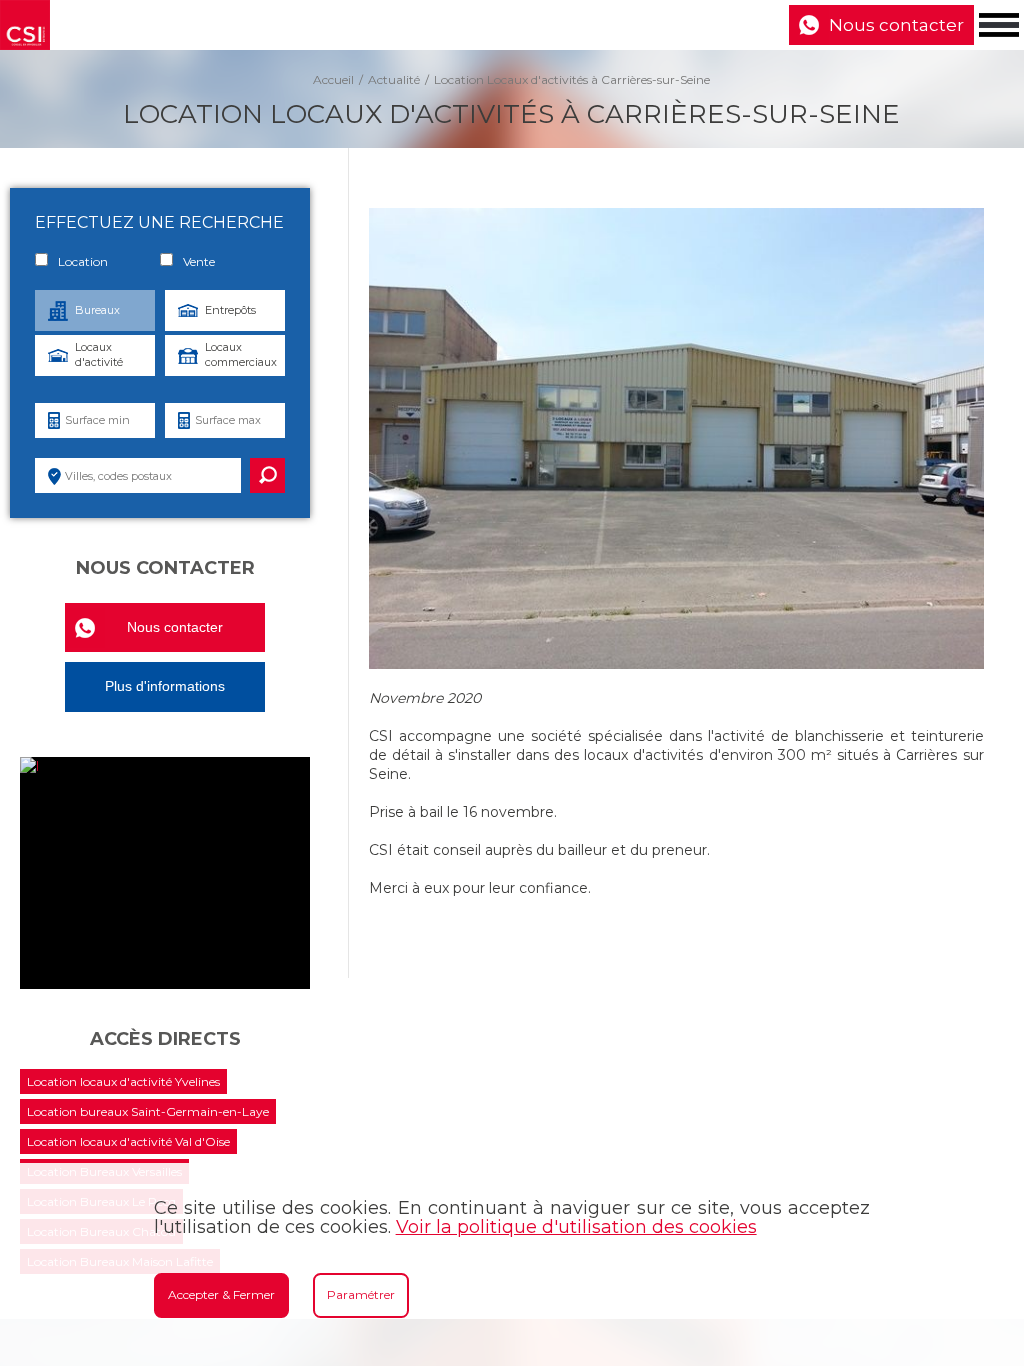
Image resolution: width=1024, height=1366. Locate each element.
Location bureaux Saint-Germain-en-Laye (148, 1111)
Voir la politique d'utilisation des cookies (576, 1227)
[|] (165, 873)
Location (83, 261)
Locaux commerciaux (241, 354)
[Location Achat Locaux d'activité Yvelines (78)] (25, 25)
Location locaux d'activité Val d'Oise (128, 1141)
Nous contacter (896, 25)
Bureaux (97, 310)
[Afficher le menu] (999, 25)
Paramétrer (361, 1294)
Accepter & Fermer (221, 1294)
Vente (199, 261)
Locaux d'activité (99, 354)
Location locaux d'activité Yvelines (123, 1081)
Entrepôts (230, 310)
